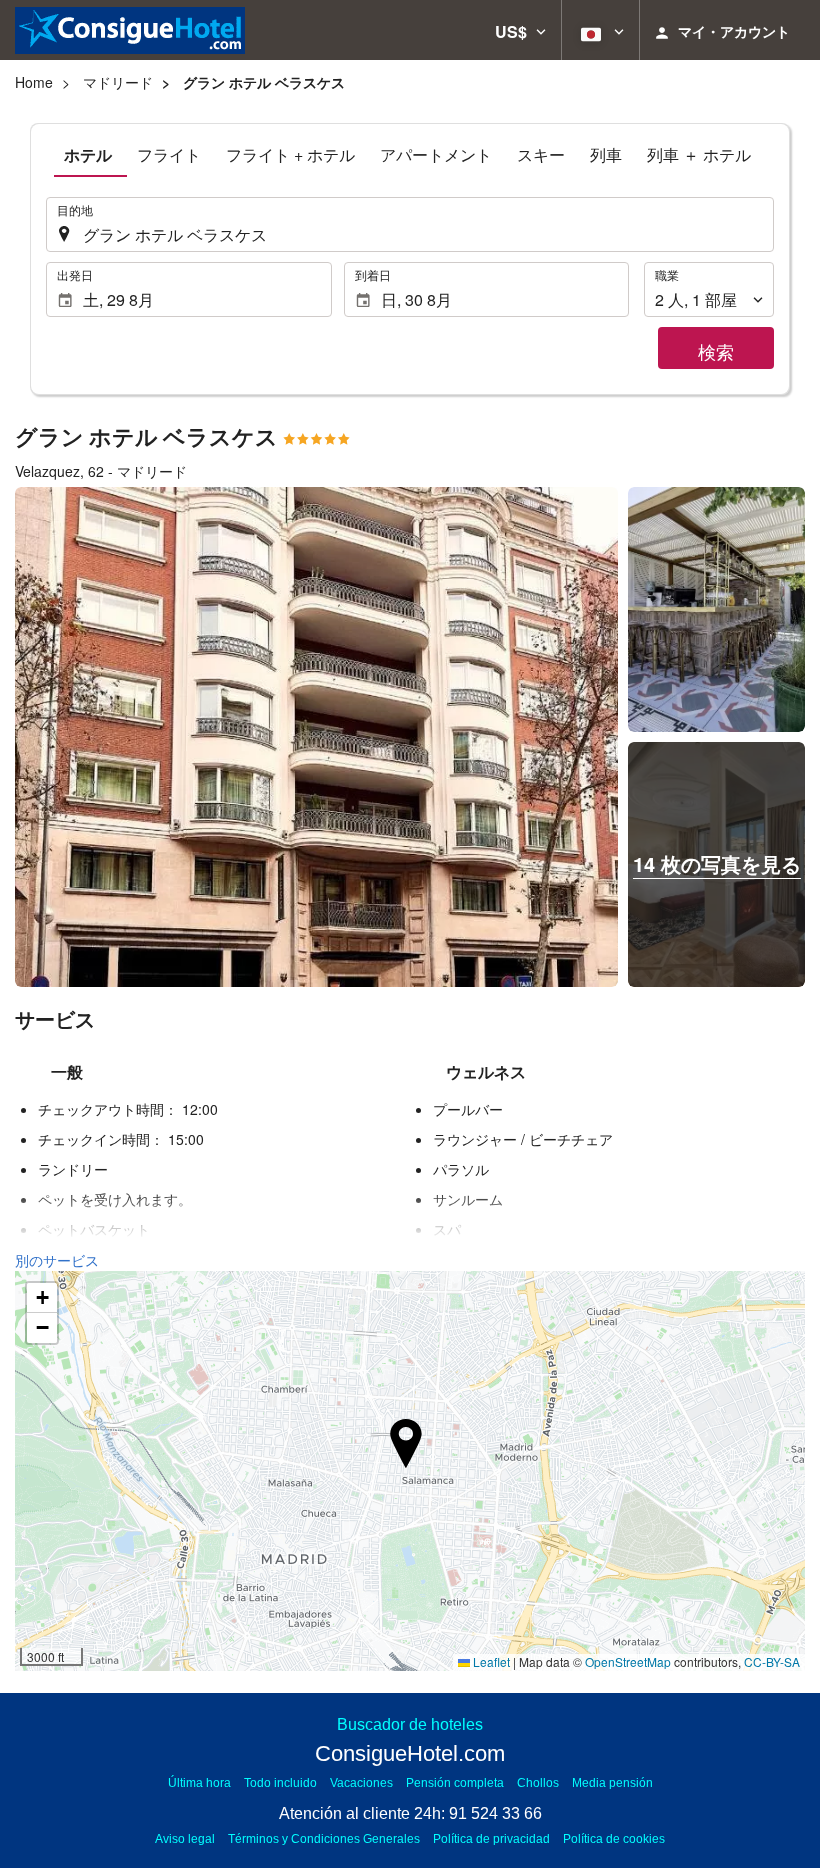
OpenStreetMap (628, 1661)
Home (34, 82)
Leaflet (490, 1661)
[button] (520, 30)
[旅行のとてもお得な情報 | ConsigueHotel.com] (130, 30)
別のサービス (57, 1260)
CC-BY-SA (772, 1661)
